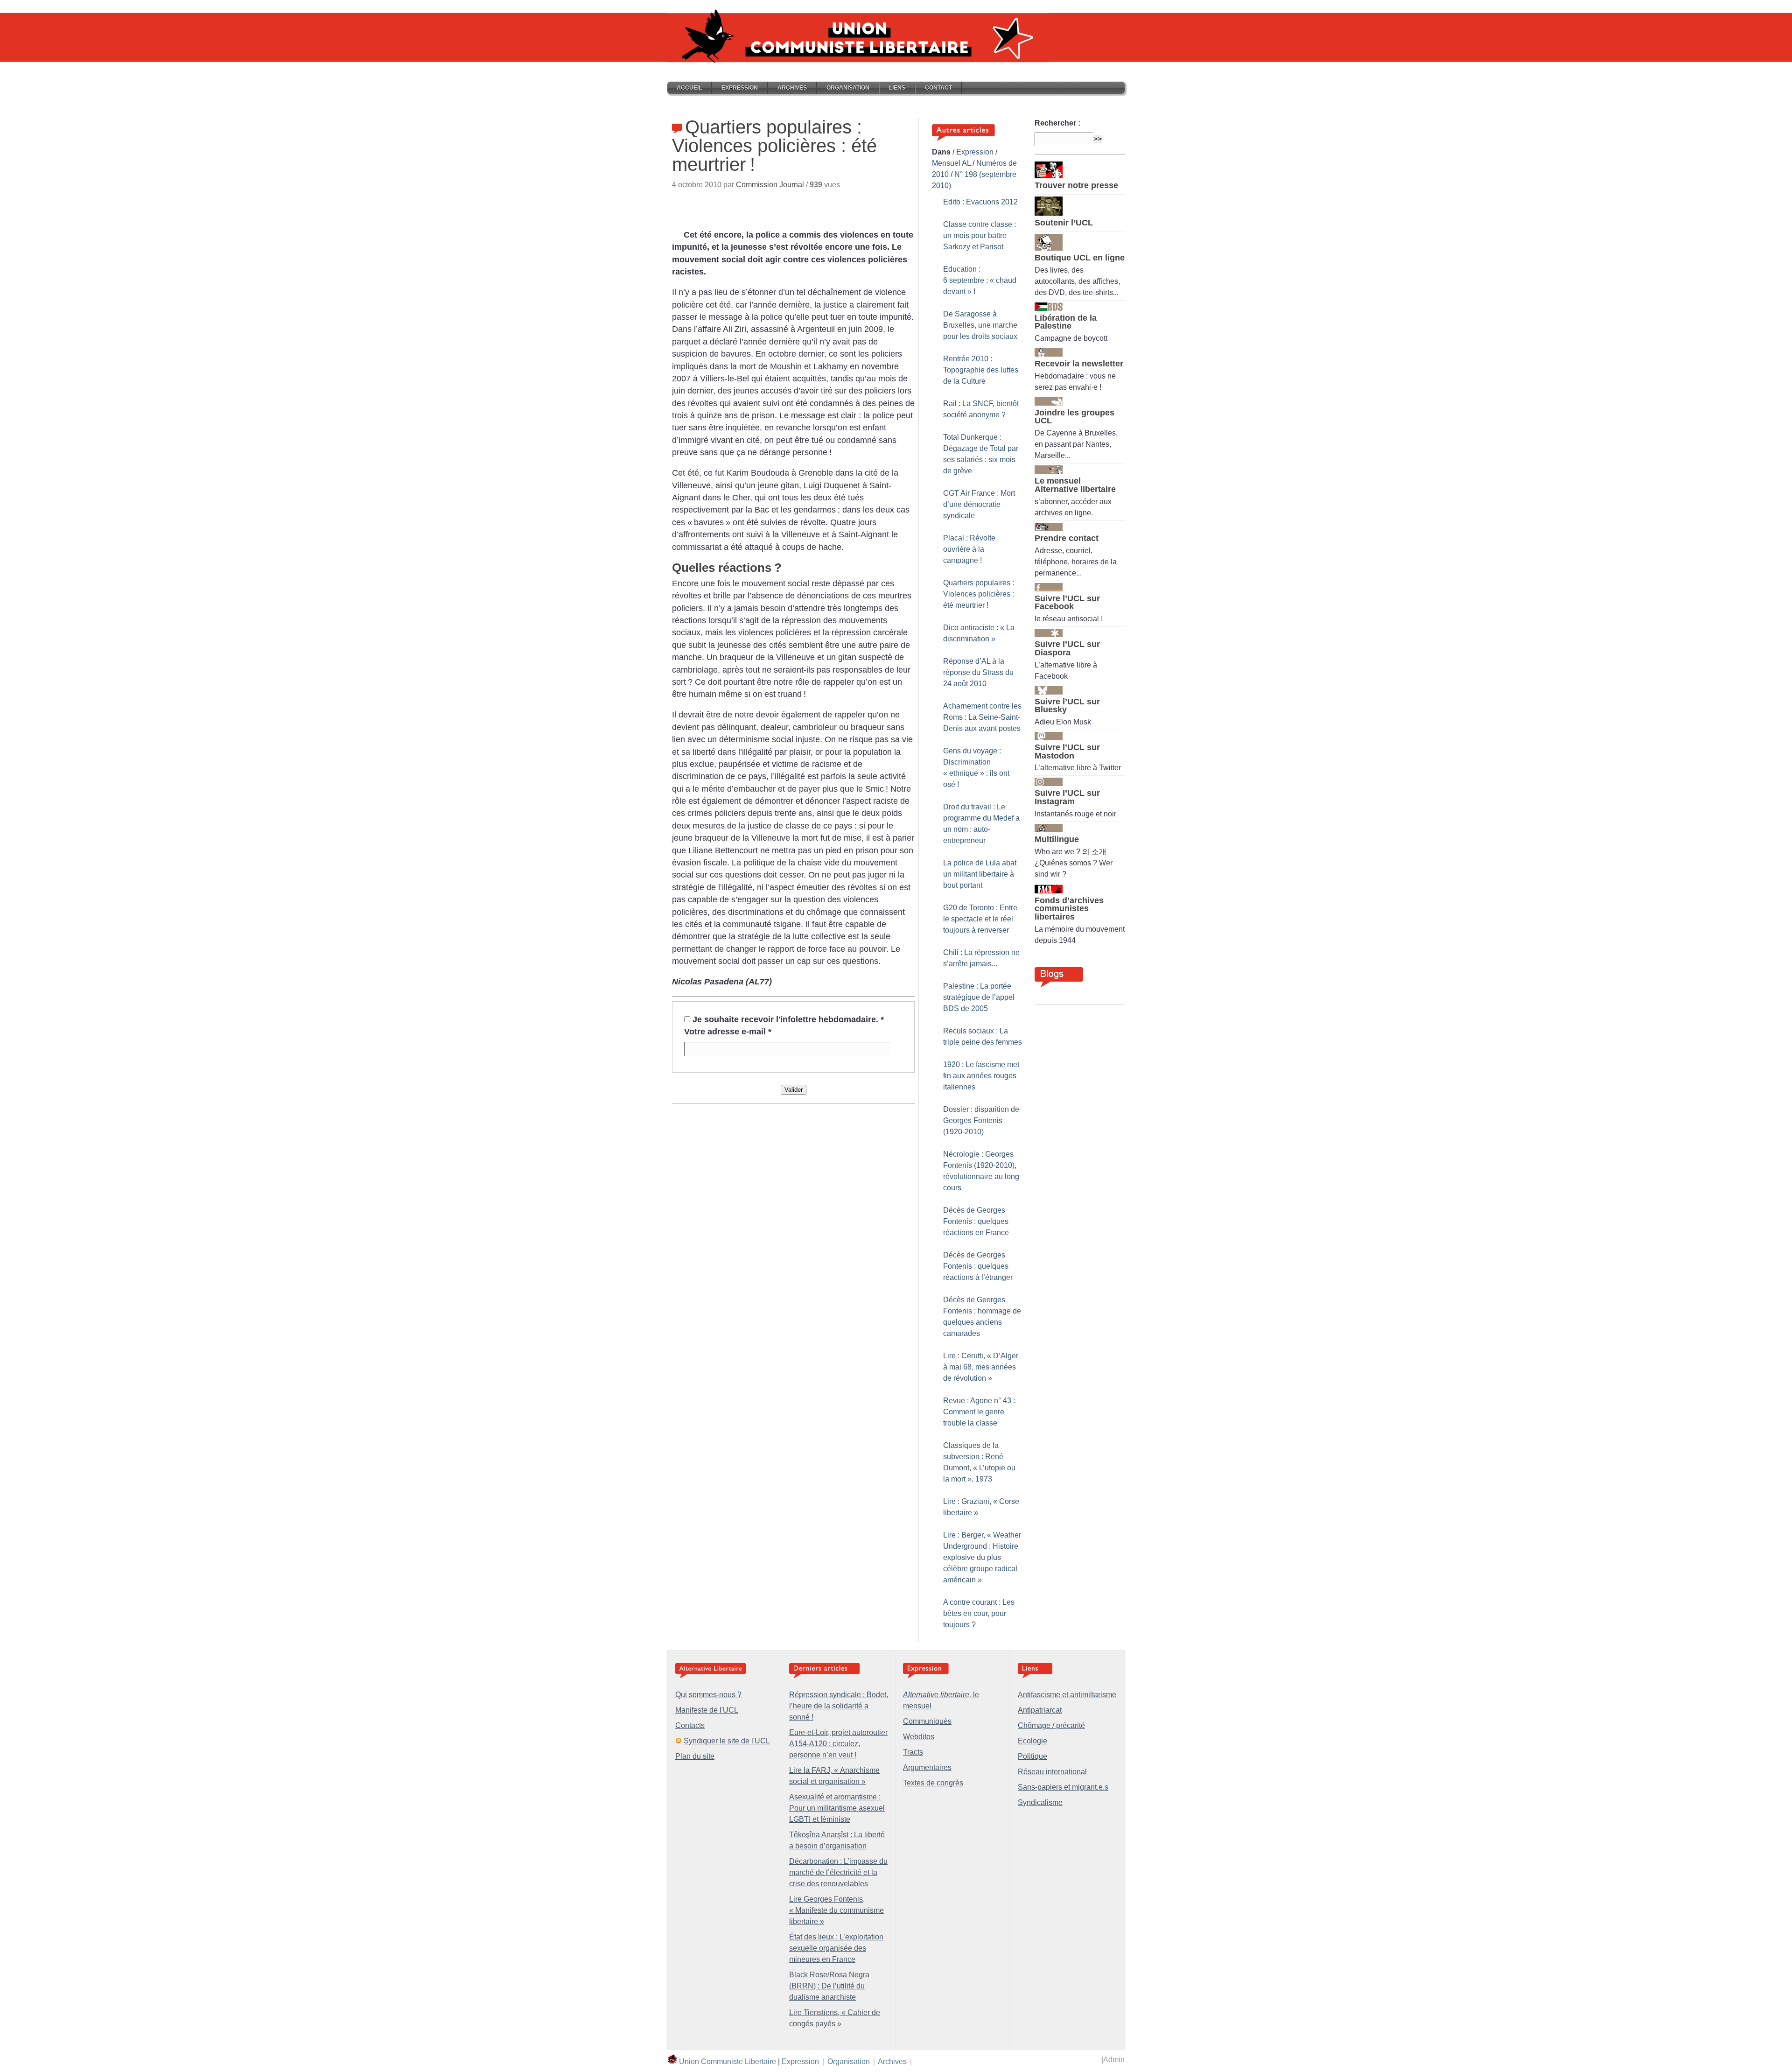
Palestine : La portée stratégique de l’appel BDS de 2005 (979, 997)
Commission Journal (770, 185)
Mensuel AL (951, 163)
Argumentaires (927, 1767)
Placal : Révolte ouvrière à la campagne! (969, 549)
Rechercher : (1057, 123)
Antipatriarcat (1040, 1710)
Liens (897, 88)
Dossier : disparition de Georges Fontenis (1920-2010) (981, 1120)
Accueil (689, 88)
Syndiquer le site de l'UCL (727, 1741)
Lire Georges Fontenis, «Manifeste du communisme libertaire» (836, 1910)
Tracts (913, 1752)
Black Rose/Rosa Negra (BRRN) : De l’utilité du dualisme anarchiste (829, 1986)
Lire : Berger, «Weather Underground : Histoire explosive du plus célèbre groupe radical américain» (982, 1557)
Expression (740, 88)
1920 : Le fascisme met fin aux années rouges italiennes (981, 1076)
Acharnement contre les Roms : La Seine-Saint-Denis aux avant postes (982, 717)
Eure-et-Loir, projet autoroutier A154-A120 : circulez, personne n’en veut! (838, 1744)
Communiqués (927, 1721)
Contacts (690, 1725)
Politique (1032, 1756)
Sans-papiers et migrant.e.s (1063, 1787)
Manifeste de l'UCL (707, 1710)
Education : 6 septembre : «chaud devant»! (980, 280)
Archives (792, 88)
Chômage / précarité (1051, 1725)
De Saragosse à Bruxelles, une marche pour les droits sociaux (980, 325)
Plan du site (695, 1756)
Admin (1114, 2060)
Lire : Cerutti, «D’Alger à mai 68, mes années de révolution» (981, 1367)
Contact (938, 88)
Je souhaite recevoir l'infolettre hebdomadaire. (788, 1019)
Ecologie (1032, 1741)
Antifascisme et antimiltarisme (1067, 1695)
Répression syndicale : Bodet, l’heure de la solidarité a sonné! (839, 1706)
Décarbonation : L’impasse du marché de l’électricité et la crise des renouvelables (838, 1872)
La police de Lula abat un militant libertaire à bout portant (980, 874)
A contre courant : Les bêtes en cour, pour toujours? (979, 1613)
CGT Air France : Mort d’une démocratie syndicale (979, 504)
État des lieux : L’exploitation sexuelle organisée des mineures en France (836, 1948)
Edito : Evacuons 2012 (980, 202)
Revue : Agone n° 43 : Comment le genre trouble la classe (979, 1412)
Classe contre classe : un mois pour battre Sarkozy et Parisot (980, 235)
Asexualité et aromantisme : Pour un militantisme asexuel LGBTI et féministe (837, 1808)
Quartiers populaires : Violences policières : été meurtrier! (979, 594)
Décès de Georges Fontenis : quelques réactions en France (976, 1221)
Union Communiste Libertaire (728, 2061)
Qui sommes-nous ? (708, 1695)
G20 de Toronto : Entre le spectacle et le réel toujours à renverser (980, 919)
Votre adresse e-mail (728, 1032)
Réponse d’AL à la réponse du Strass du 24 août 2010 (978, 672)
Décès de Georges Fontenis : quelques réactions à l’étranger (978, 1266)
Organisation (848, 88)
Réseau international (1052, 1772)
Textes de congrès (933, 1783)
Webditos (919, 1737)
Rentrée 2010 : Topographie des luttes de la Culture (981, 370)
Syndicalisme (1040, 1802)
